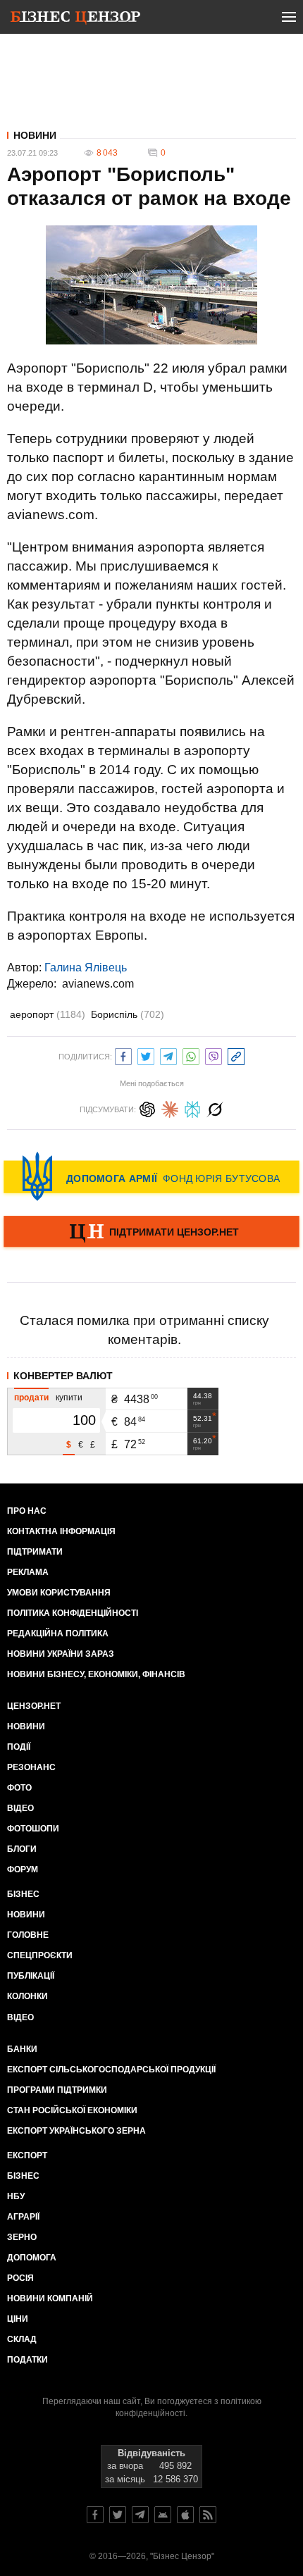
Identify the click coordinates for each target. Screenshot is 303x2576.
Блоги (22, 1849)
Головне (28, 1935)
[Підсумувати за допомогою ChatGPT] (147, 1108)
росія (20, 2278)
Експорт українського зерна (76, 2131)
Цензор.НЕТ (34, 1706)
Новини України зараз (61, 1654)
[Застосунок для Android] (163, 2515)
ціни (18, 2319)
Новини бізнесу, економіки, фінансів (96, 1674)
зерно (22, 2237)
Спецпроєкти (40, 1955)
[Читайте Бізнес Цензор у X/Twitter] (118, 2515)
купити (69, 1398)
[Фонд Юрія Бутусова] (151, 1176)
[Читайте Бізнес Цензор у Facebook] (95, 2515)
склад (22, 2339)
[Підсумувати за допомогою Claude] (170, 1108)
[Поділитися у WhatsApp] (191, 1055)
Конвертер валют (63, 1376)
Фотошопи (33, 1829)
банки (22, 2049)
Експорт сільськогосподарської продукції (111, 2070)
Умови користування (59, 1593)
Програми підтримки (57, 2090)
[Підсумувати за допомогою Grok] (215, 1108)
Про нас (27, 1511)
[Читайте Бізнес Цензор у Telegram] (140, 2515)
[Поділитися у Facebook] (123, 1055)
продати (31, 1398)
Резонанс (31, 1767)
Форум (23, 1869)
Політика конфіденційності (73, 1613)
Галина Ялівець (86, 967)
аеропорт (48, 1014)
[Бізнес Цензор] (75, 20)
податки (27, 2360)
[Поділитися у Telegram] (168, 1055)
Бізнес (23, 1894)
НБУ (16, 2196)
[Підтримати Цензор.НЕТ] (151, 1233)
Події (19, 1747)
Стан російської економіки (72, 2110)
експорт (27, 2155)
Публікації (31, 1976)
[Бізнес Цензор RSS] (208, 2515)
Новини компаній (50, 2298)
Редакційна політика (58, 1634)
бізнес (23, 2176)
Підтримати (35, 1552)
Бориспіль (128, 1014)
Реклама (28, 1572)
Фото (19, 1788)
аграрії (23, 2217)
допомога (32, 2258)
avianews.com (98, 984)
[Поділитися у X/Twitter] (146, 1055)
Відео (20, 1808)
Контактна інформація (61, 1531)
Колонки (27, 1996)
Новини (35, 135)
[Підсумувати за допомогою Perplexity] (192, 1108)
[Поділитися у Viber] (214, 1055)
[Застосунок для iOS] (185, 2515)
